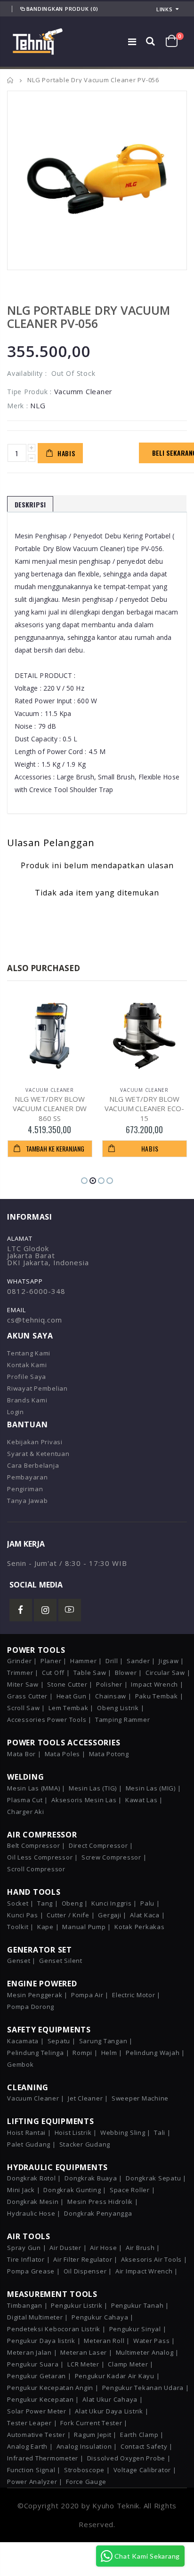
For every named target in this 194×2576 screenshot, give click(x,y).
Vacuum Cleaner (50, 1090)
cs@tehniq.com (35, 1320)
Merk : (18, 406)
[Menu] (132, 42)
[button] (84, 1181)
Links (165, 9)
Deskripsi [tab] (30, 504)
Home (11, 80)
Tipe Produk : (29, 392)
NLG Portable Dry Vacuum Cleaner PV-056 (88, 317)
